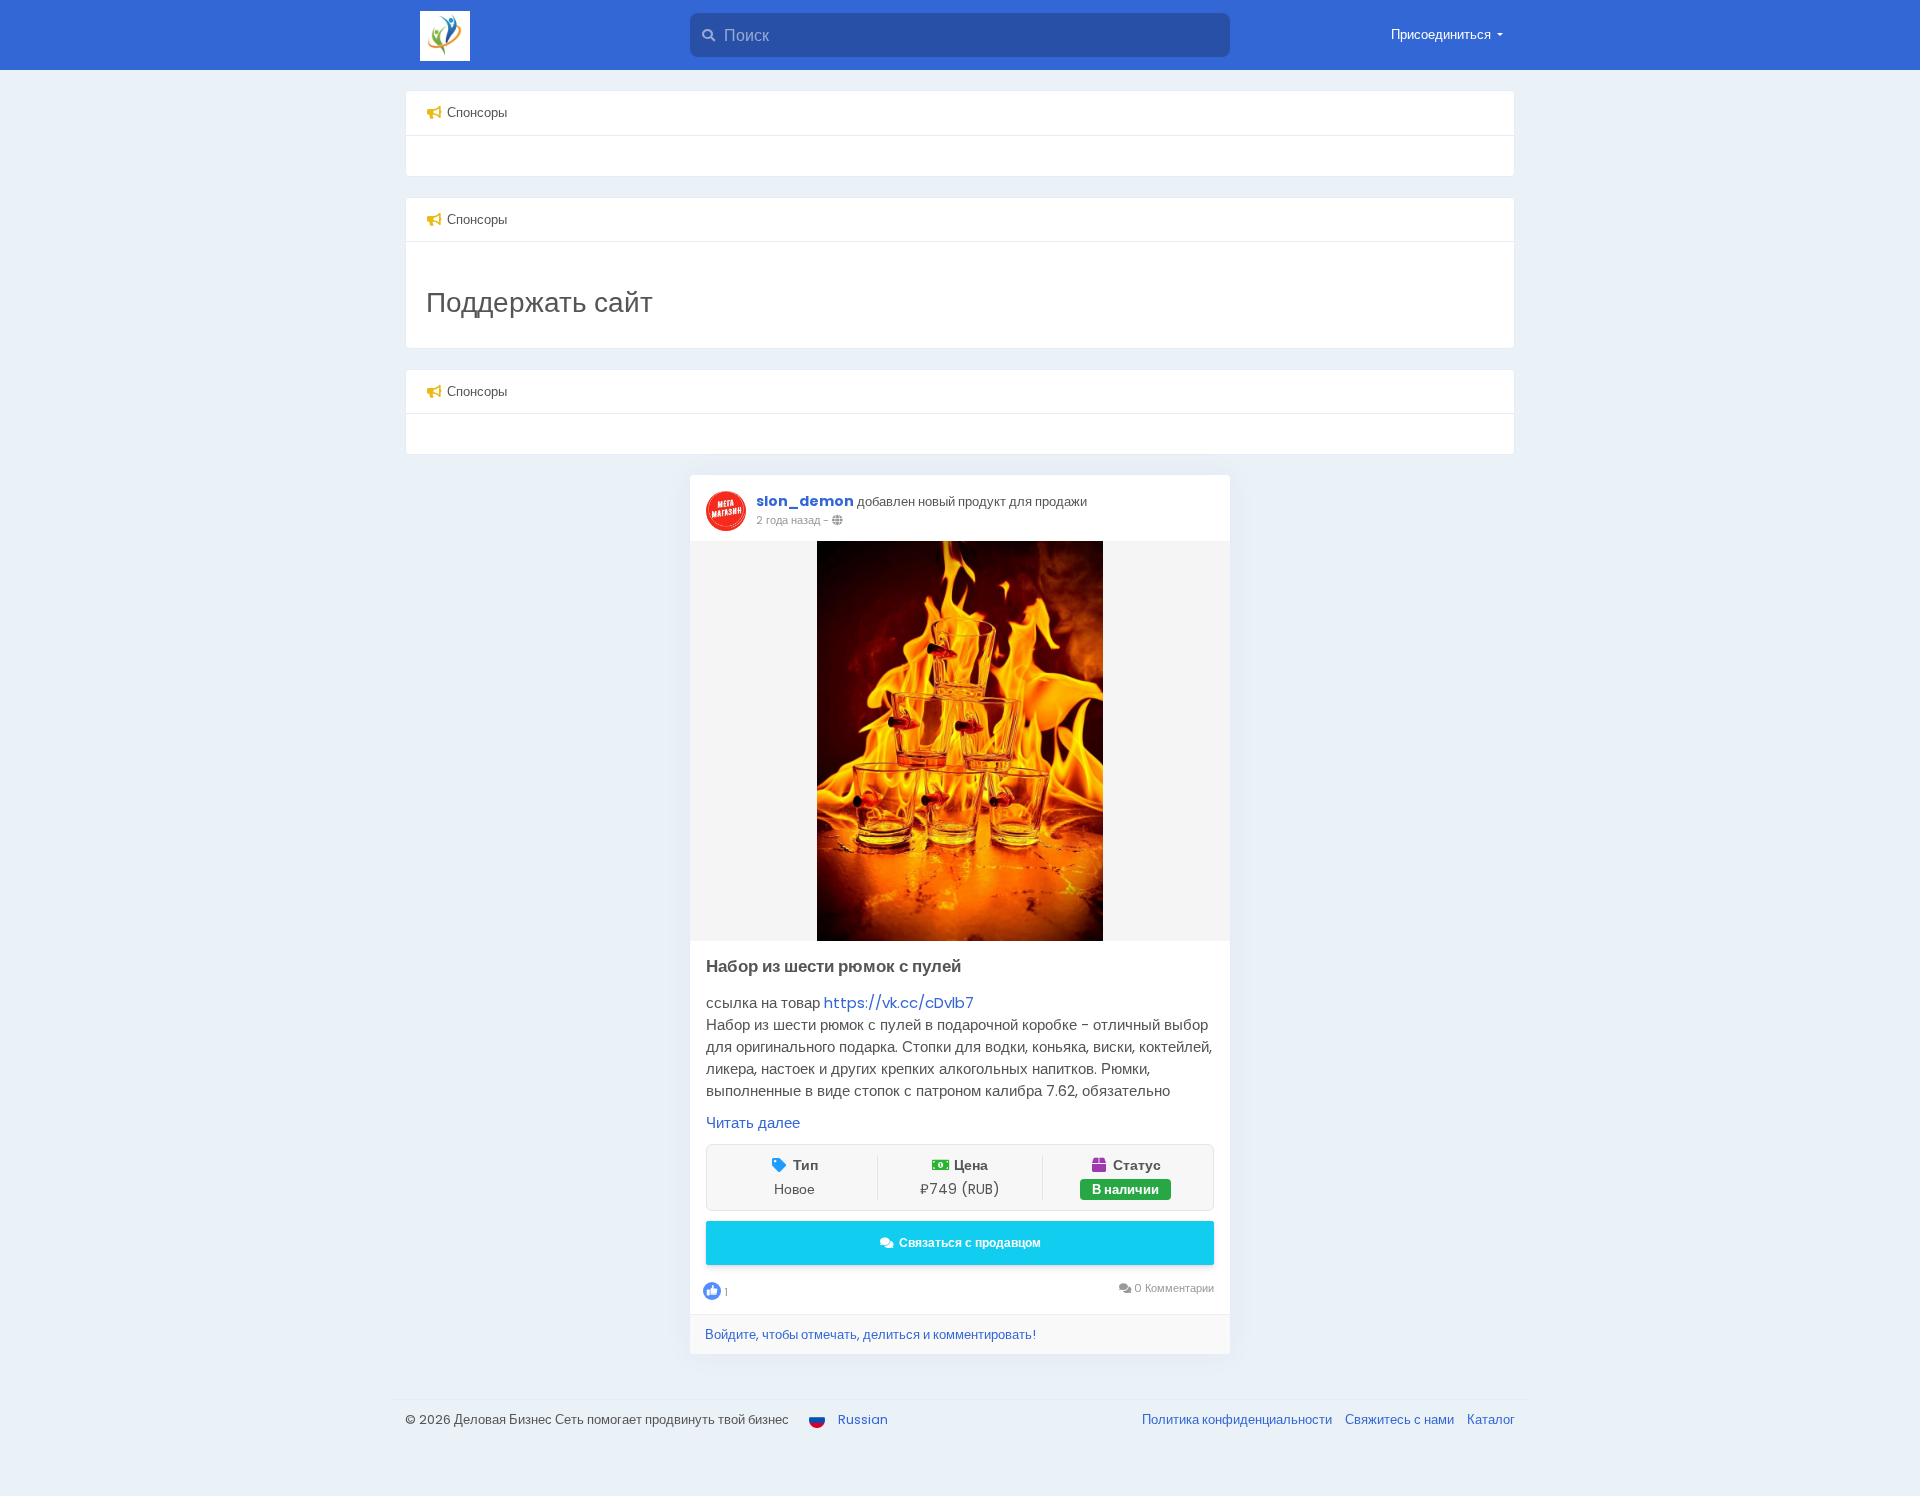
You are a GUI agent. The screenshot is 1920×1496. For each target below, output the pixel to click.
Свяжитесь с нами (1401, 1419)
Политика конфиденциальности (1238, 1419)
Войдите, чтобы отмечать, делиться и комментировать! (870, 1334)
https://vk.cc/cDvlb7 (899, 1002)
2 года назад (788, 520)
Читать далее (753, 1122)
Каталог (1491, 1419)
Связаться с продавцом (970, 1242)
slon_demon (805, 501)
